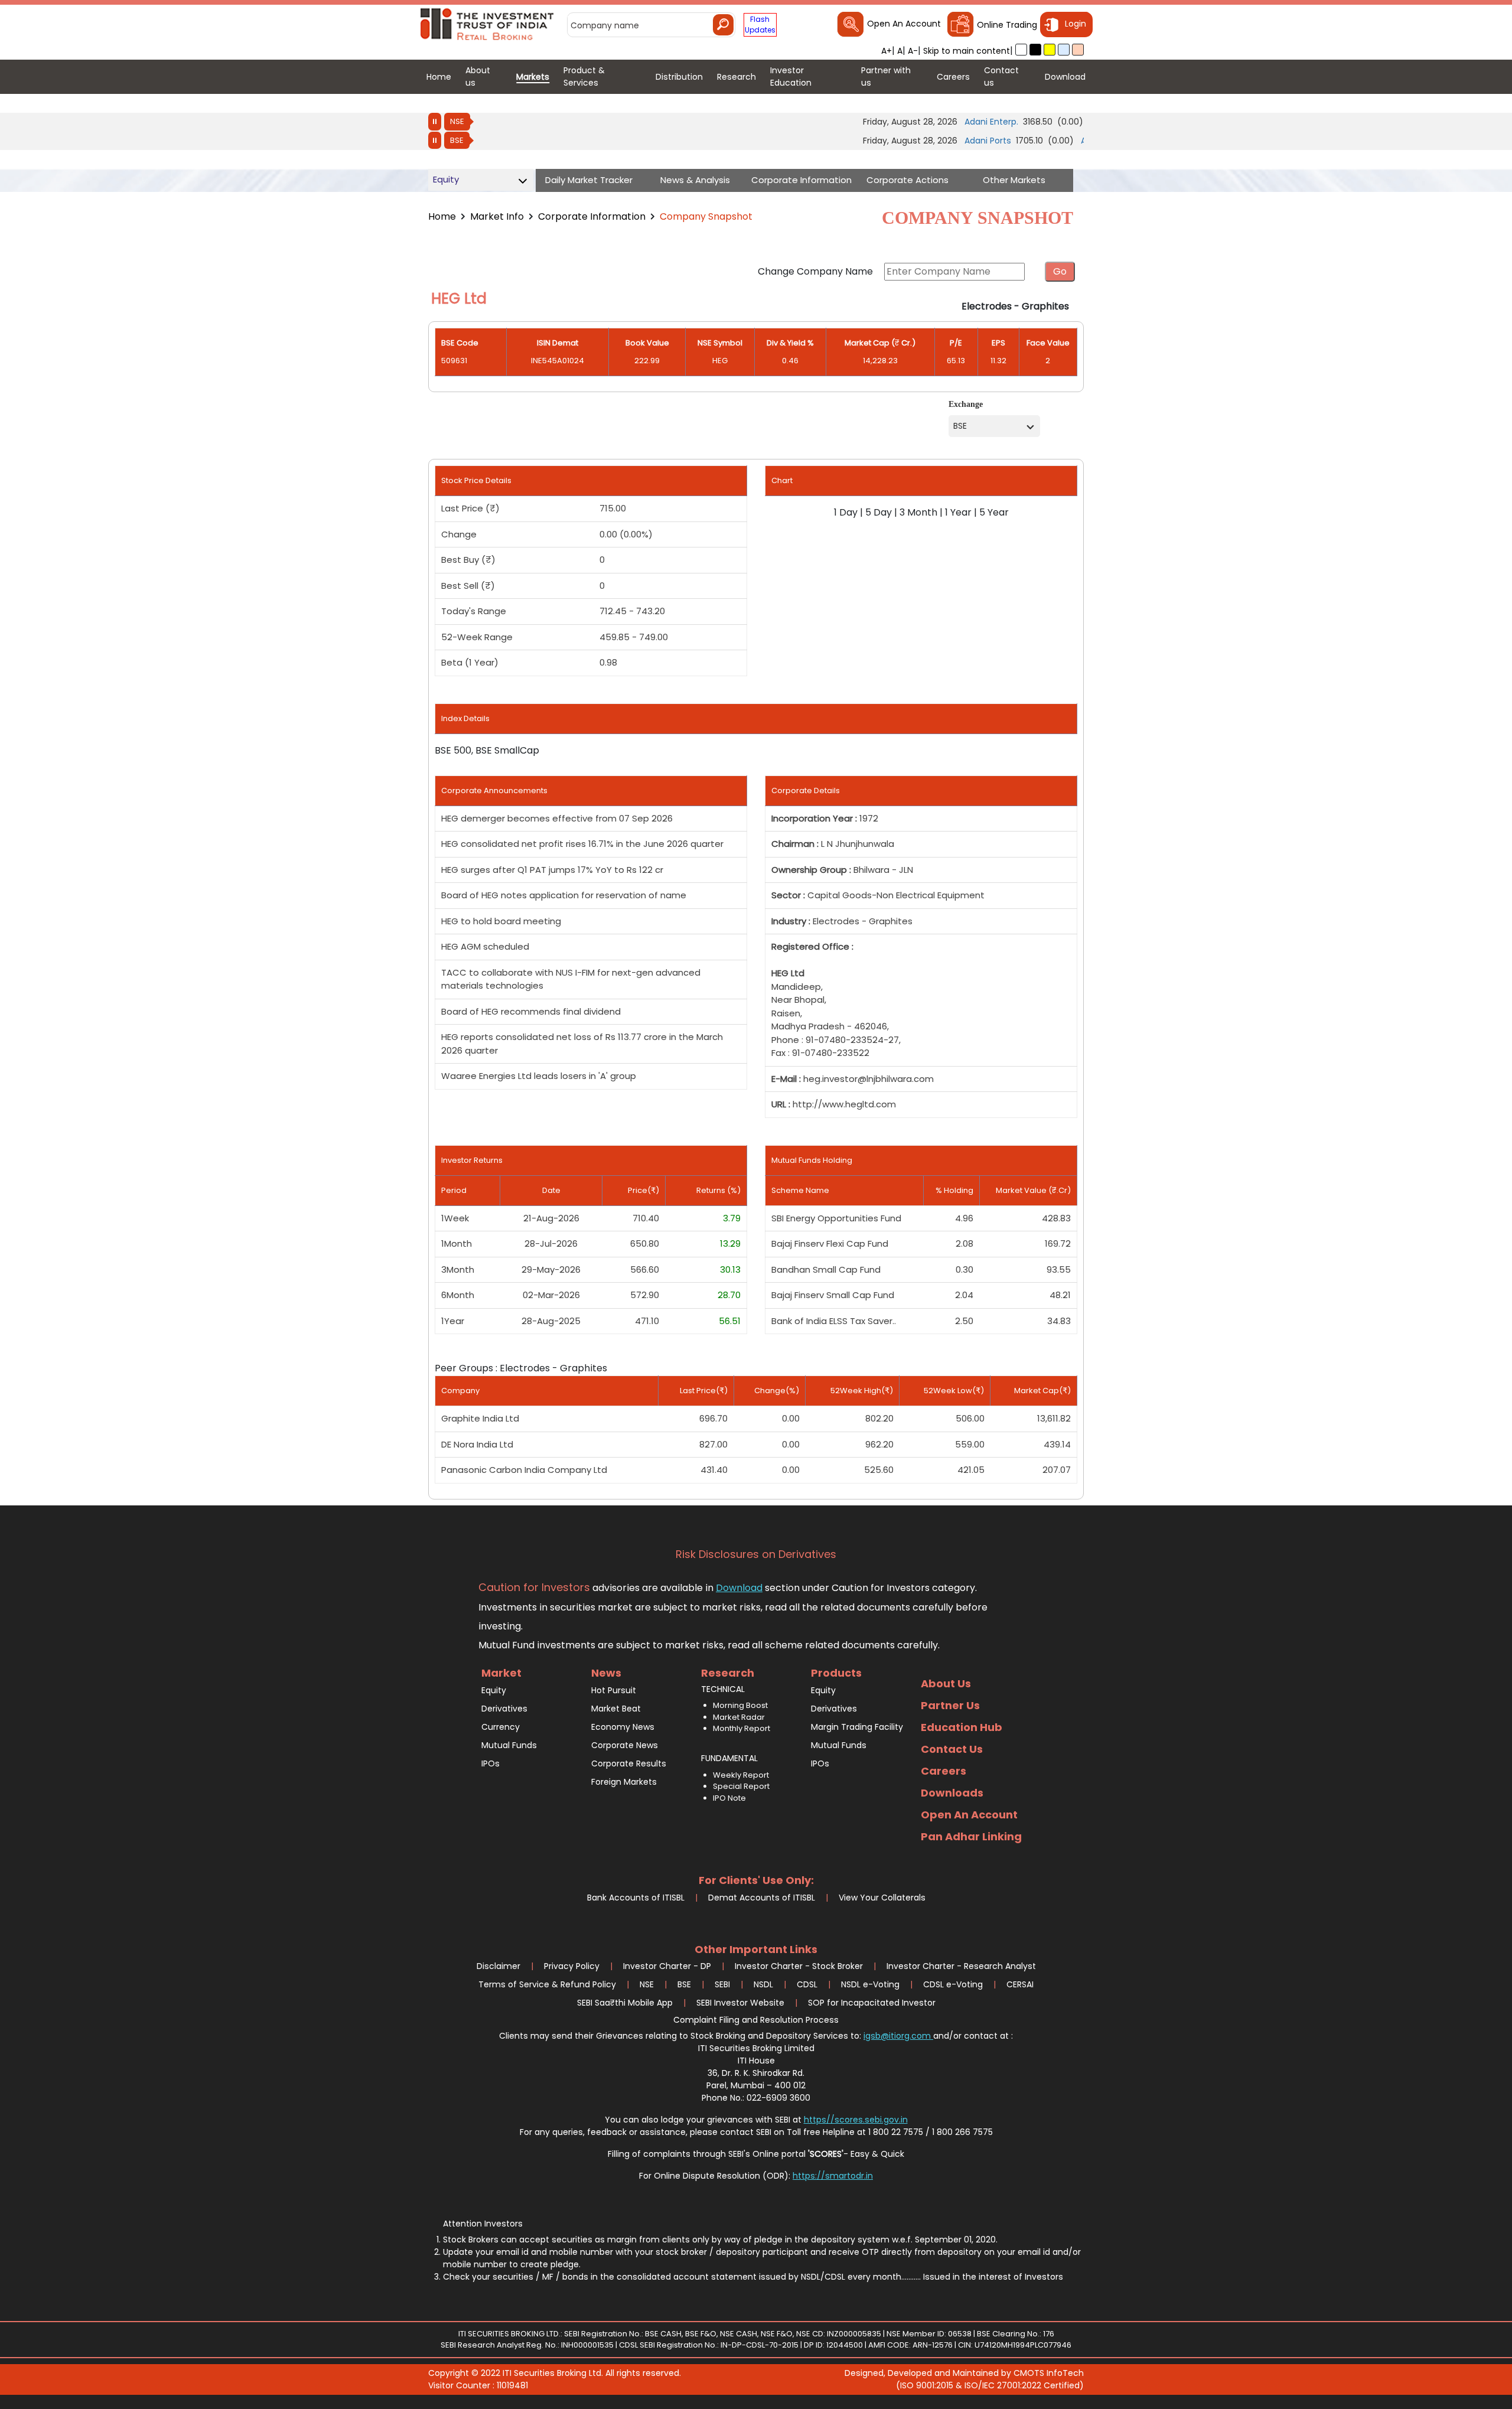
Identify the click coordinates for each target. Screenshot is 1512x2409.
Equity (494, 1690)
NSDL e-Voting (870, 1984)
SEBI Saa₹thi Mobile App (625, 2003)
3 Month (918, 512)
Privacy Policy (572, 1966)
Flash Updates (760, 25)
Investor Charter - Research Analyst (961, 1966)
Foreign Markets (624, 1782)
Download (739, 1588)
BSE (457, 140)
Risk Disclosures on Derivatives (756, 1554)
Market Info (497, 216)
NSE (457, 121)
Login (1076, 24)
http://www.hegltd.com (844, 1104)
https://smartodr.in (833, 2176)
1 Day (846, 512)
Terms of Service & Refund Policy (547, 1984)
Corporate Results (629, 1763)
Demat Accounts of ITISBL (762, 1898)
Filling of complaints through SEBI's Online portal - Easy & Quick (756, 2154)
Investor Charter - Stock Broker (799, 1966)
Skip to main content (967, 51)
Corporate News (625, 1745)
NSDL (763, 1984)
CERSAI (1020, 1984)
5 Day (879, 512)
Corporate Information (592, 216)
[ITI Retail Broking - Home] (488, 23)
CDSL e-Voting (953, 1984)
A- (913, 51)
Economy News (623, 1727)
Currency (501, 1727)
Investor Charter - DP (667, 1966)
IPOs (491, 1763)
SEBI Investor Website (740, 2003)
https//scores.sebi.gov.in (856, 2120)
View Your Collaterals (882, 1898)
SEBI (722, 1984)
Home (442, 216)
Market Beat (616, 1709)
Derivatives (504, 1709)
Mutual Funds (509, 1745)
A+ (887, 51)
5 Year (994, 512)
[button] (1021, 50)
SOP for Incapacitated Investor (872, 2003)
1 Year (958, 512)
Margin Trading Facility (857, 1727)
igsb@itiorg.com (898, 2036)
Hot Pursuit (614, 1690)
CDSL (807, 1984)
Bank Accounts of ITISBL (636, 1898)
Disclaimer (498, 1966)
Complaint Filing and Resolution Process (756, 2020)
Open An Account (904, 24)
